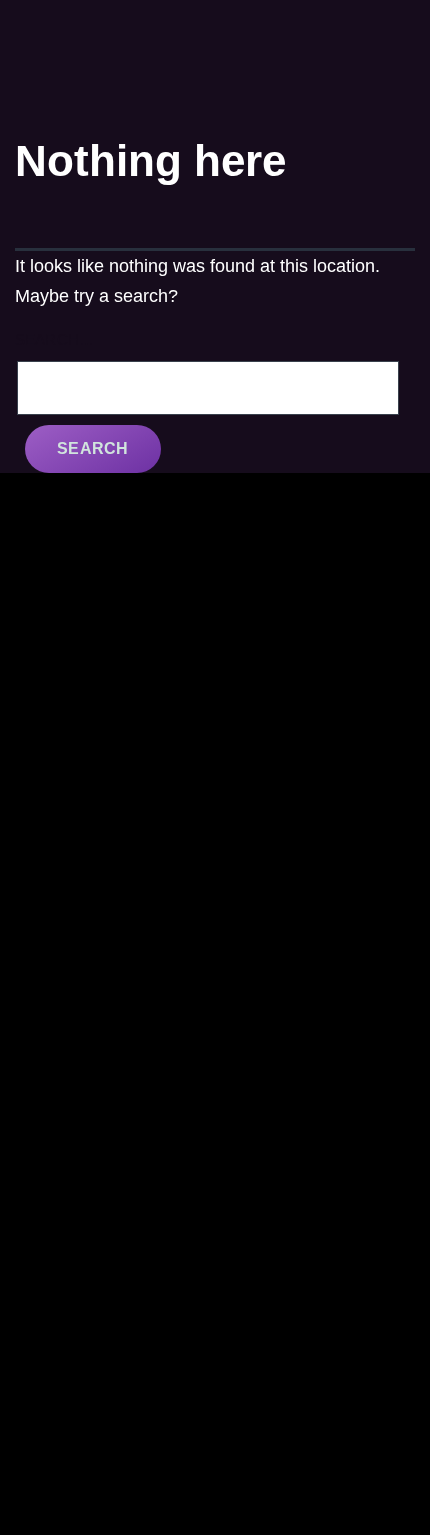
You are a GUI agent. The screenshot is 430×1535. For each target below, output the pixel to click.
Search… (54, 339)
